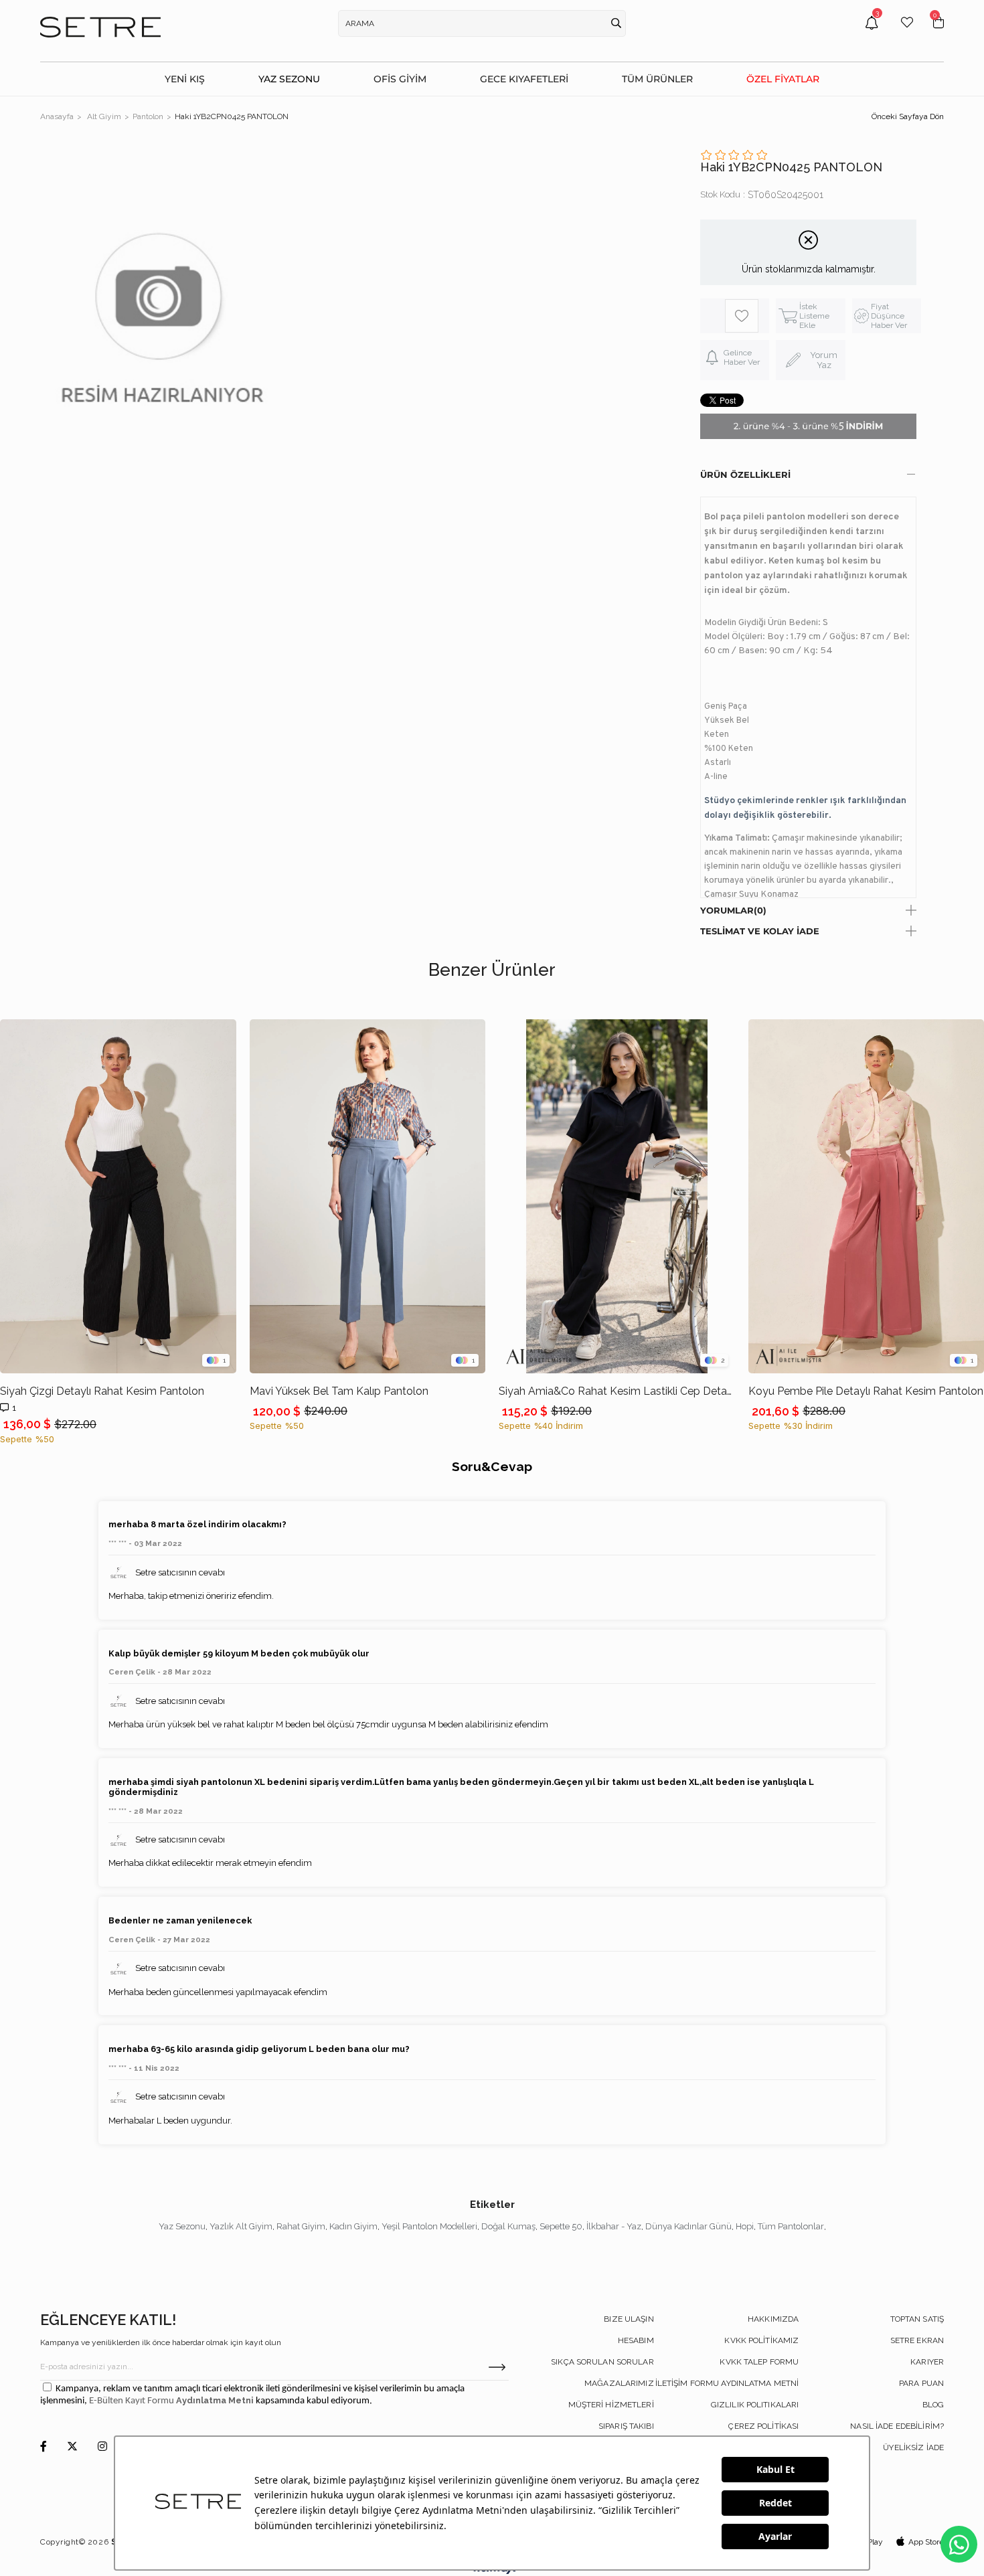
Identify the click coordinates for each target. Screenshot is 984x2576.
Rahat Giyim (301, 2226)
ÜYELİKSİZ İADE (913, 2448)
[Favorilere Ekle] (741, 316)
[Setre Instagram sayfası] (102, 2447)
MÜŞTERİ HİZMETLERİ (611, 2405)
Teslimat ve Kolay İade (760, 931)
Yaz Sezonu (182, 2226)
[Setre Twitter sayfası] (72, 2447)
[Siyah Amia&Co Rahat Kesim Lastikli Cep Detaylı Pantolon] (617, 1196)
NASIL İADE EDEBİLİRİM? (897, 2426)
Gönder (497, 2367)
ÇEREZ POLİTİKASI (763, 2426)
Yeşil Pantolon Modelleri (429, 2226)
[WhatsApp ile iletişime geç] (959, 2544)
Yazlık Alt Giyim (241, 2226)
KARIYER (927, 2362)
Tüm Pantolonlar (791, 2226)
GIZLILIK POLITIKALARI (755, 2405)
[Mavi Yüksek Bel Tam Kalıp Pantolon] (368, 1196)
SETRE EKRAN (917, 2340)
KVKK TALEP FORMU (759, 2362)
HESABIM (636, 2340)
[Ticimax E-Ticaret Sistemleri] (492, 2571)
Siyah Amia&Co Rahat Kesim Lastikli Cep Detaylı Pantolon (617, 1391)
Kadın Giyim (353, 2226)
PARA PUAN (921, 2383)
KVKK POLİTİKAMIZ (761, 2340)
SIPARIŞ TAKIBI (626, 2426)
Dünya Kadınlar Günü (688, 2226)
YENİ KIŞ (185, 79)
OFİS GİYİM (400, 79)
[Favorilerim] (907, 32)
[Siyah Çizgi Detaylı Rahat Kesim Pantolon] (118, 1196)
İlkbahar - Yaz (614, 2226)
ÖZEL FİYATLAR (783, 79)
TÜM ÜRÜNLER (657, 79)
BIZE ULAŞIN (629, 2319)
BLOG (933, 2405)
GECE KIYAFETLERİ (524, 79)
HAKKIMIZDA (773, 2319)
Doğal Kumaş (508, 2226)
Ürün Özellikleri (745, 475)
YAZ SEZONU (289, 79)
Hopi (745, 2226)
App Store (926, 2542)
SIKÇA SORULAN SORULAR (602, 2362)
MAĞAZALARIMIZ (619, 2383)
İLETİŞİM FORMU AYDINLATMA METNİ (727, 2383)
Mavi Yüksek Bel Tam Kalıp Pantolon (339, 1391)
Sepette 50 (561, 2226)
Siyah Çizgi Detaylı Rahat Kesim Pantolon (102, 1391)
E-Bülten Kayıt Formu (133, 2401)
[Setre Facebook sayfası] (44, 2447)
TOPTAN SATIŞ (917, 2319)
